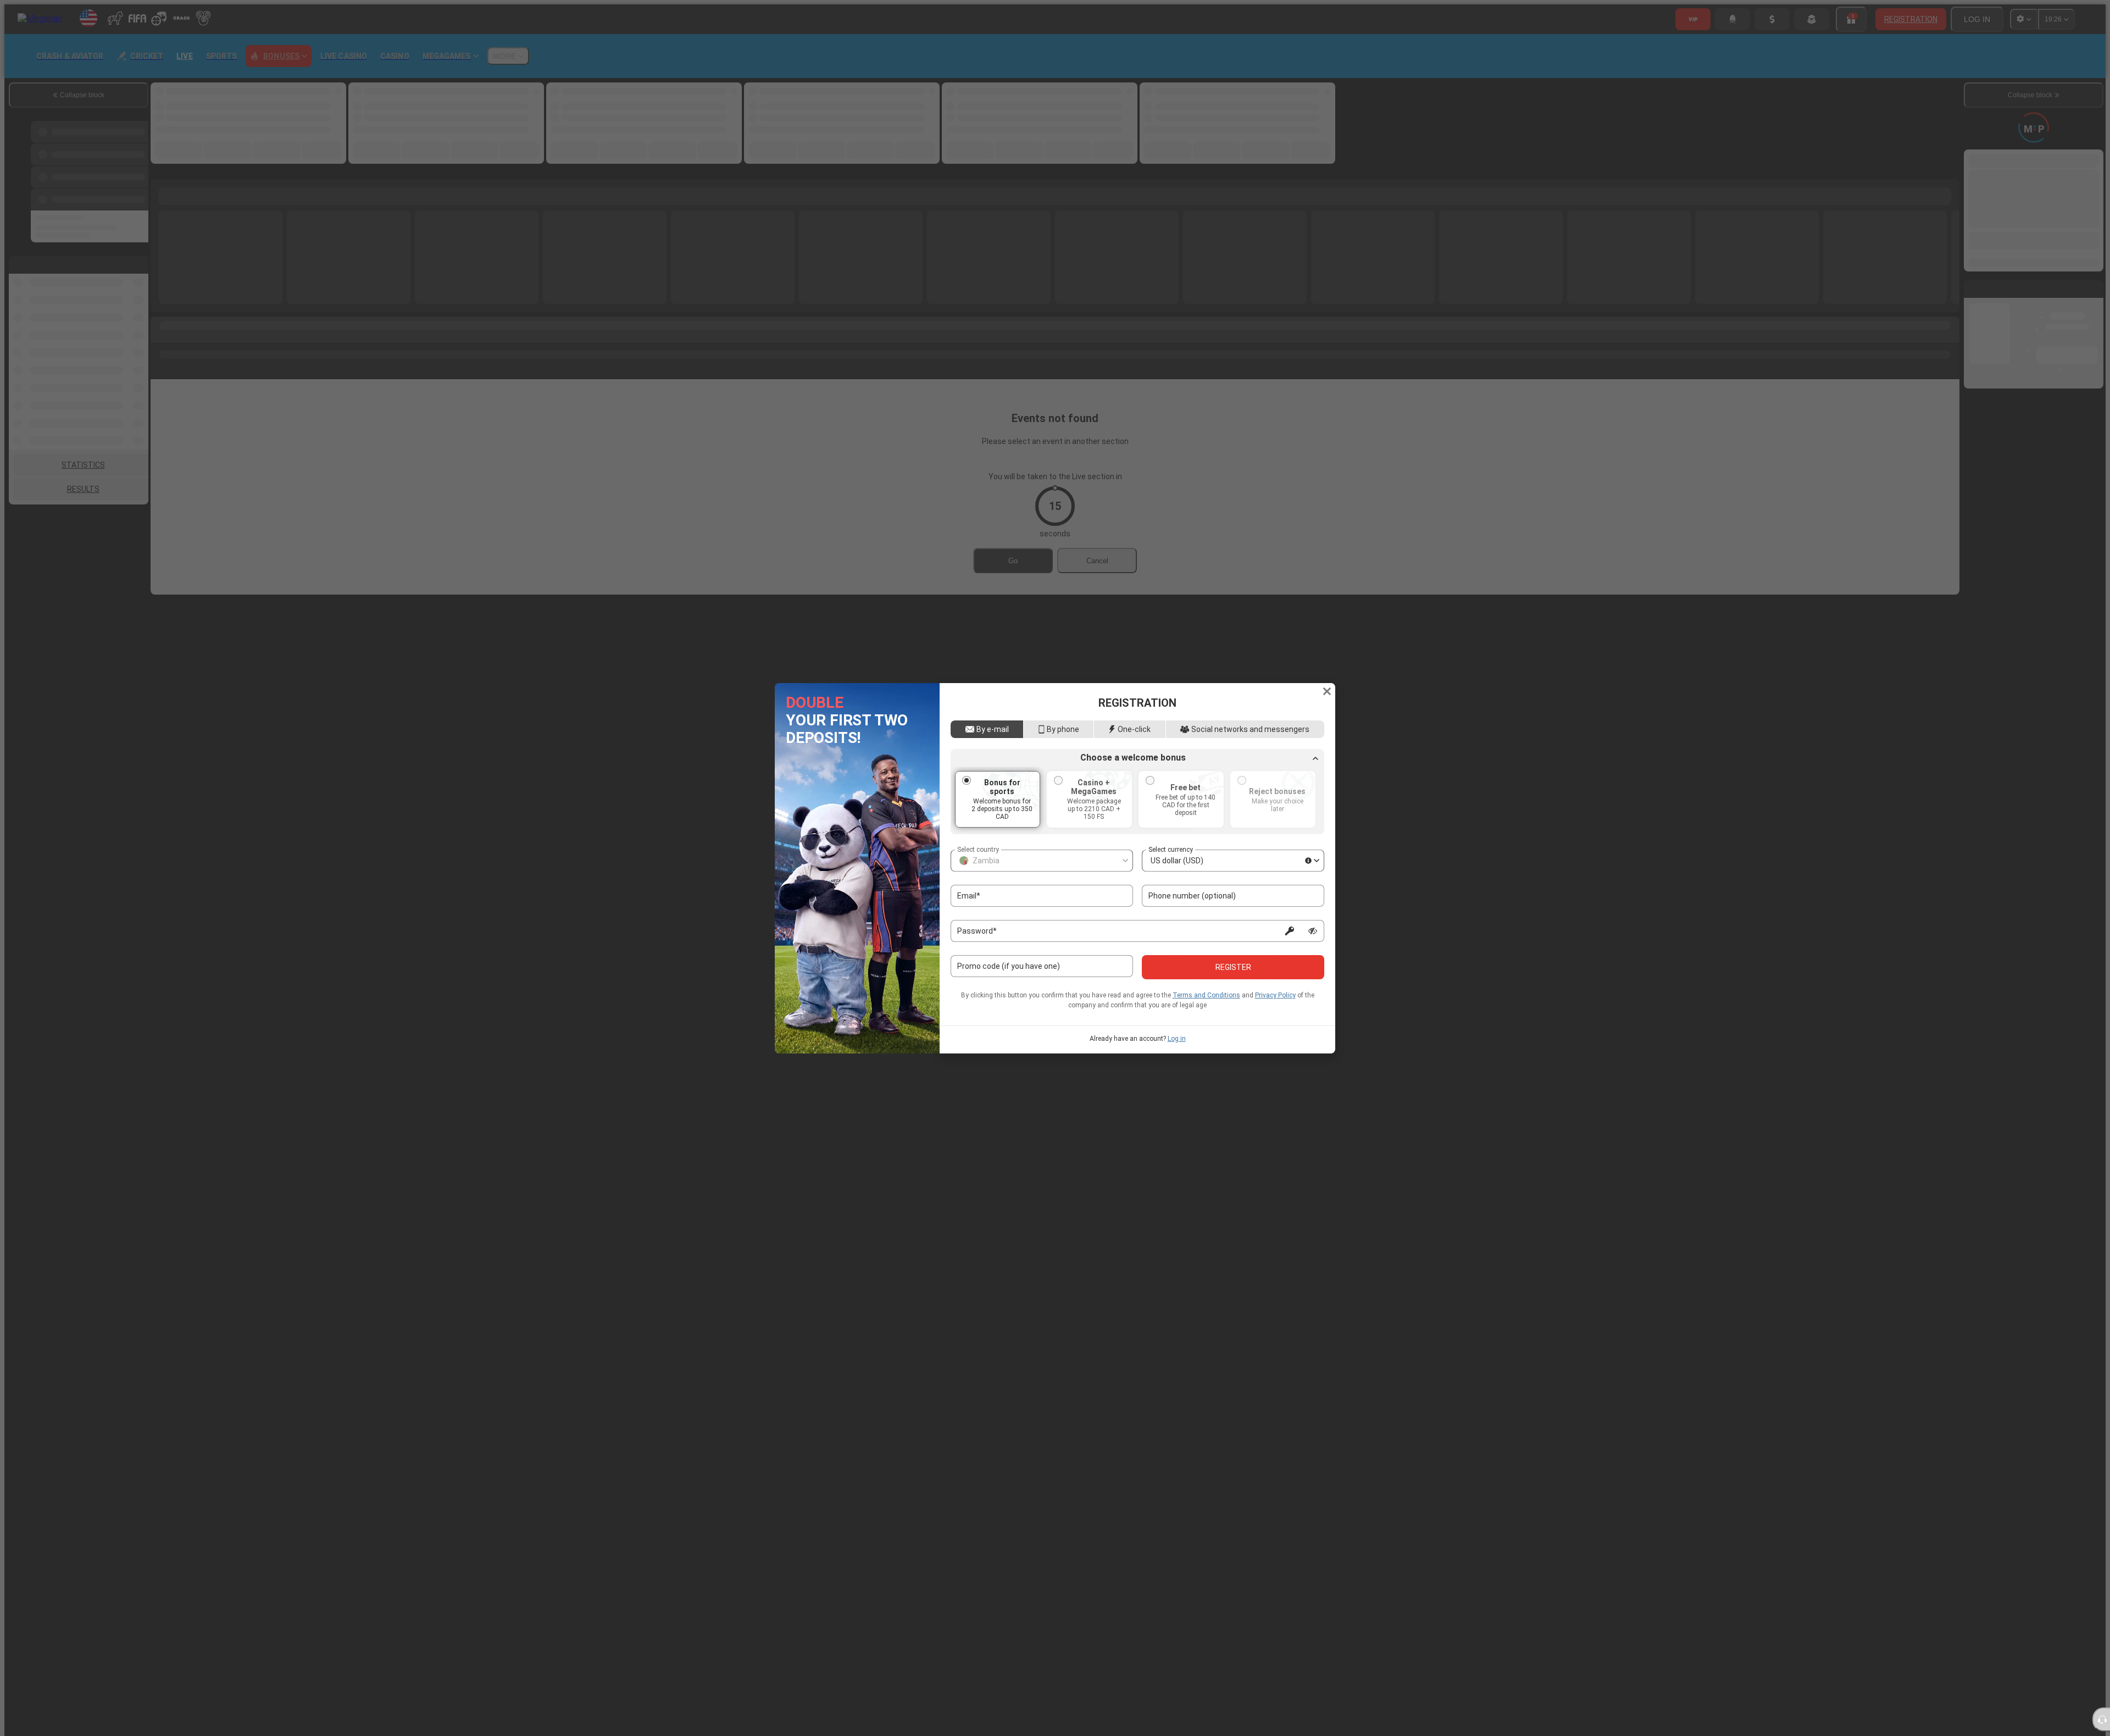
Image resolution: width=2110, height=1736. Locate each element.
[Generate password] (1290, 931)
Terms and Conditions (1206, 995)
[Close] (1327, 691)
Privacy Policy (1275, 995)
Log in (1177, 1039)
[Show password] (1313, 931)
